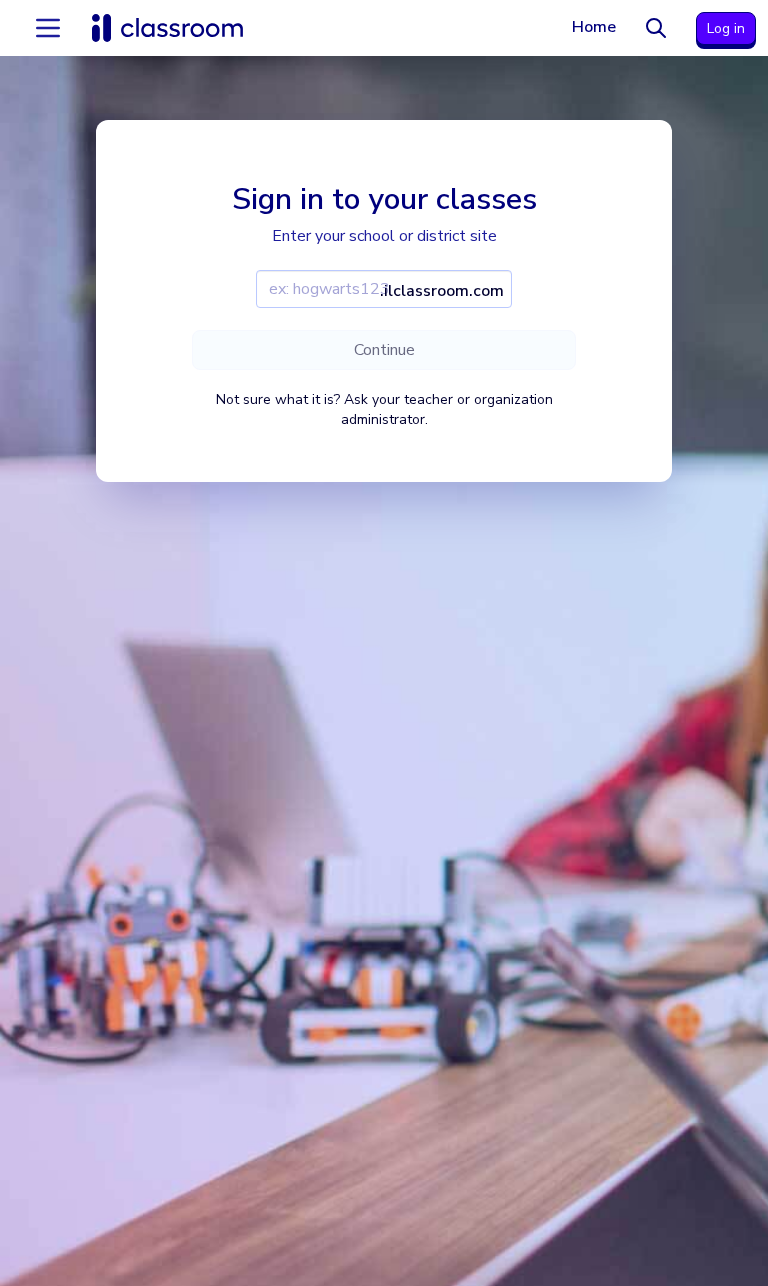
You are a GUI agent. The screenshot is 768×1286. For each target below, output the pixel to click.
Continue (384, 350)
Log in (726, 28)
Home (594, 27)
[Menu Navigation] (48, 28)
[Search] (656, 28)
